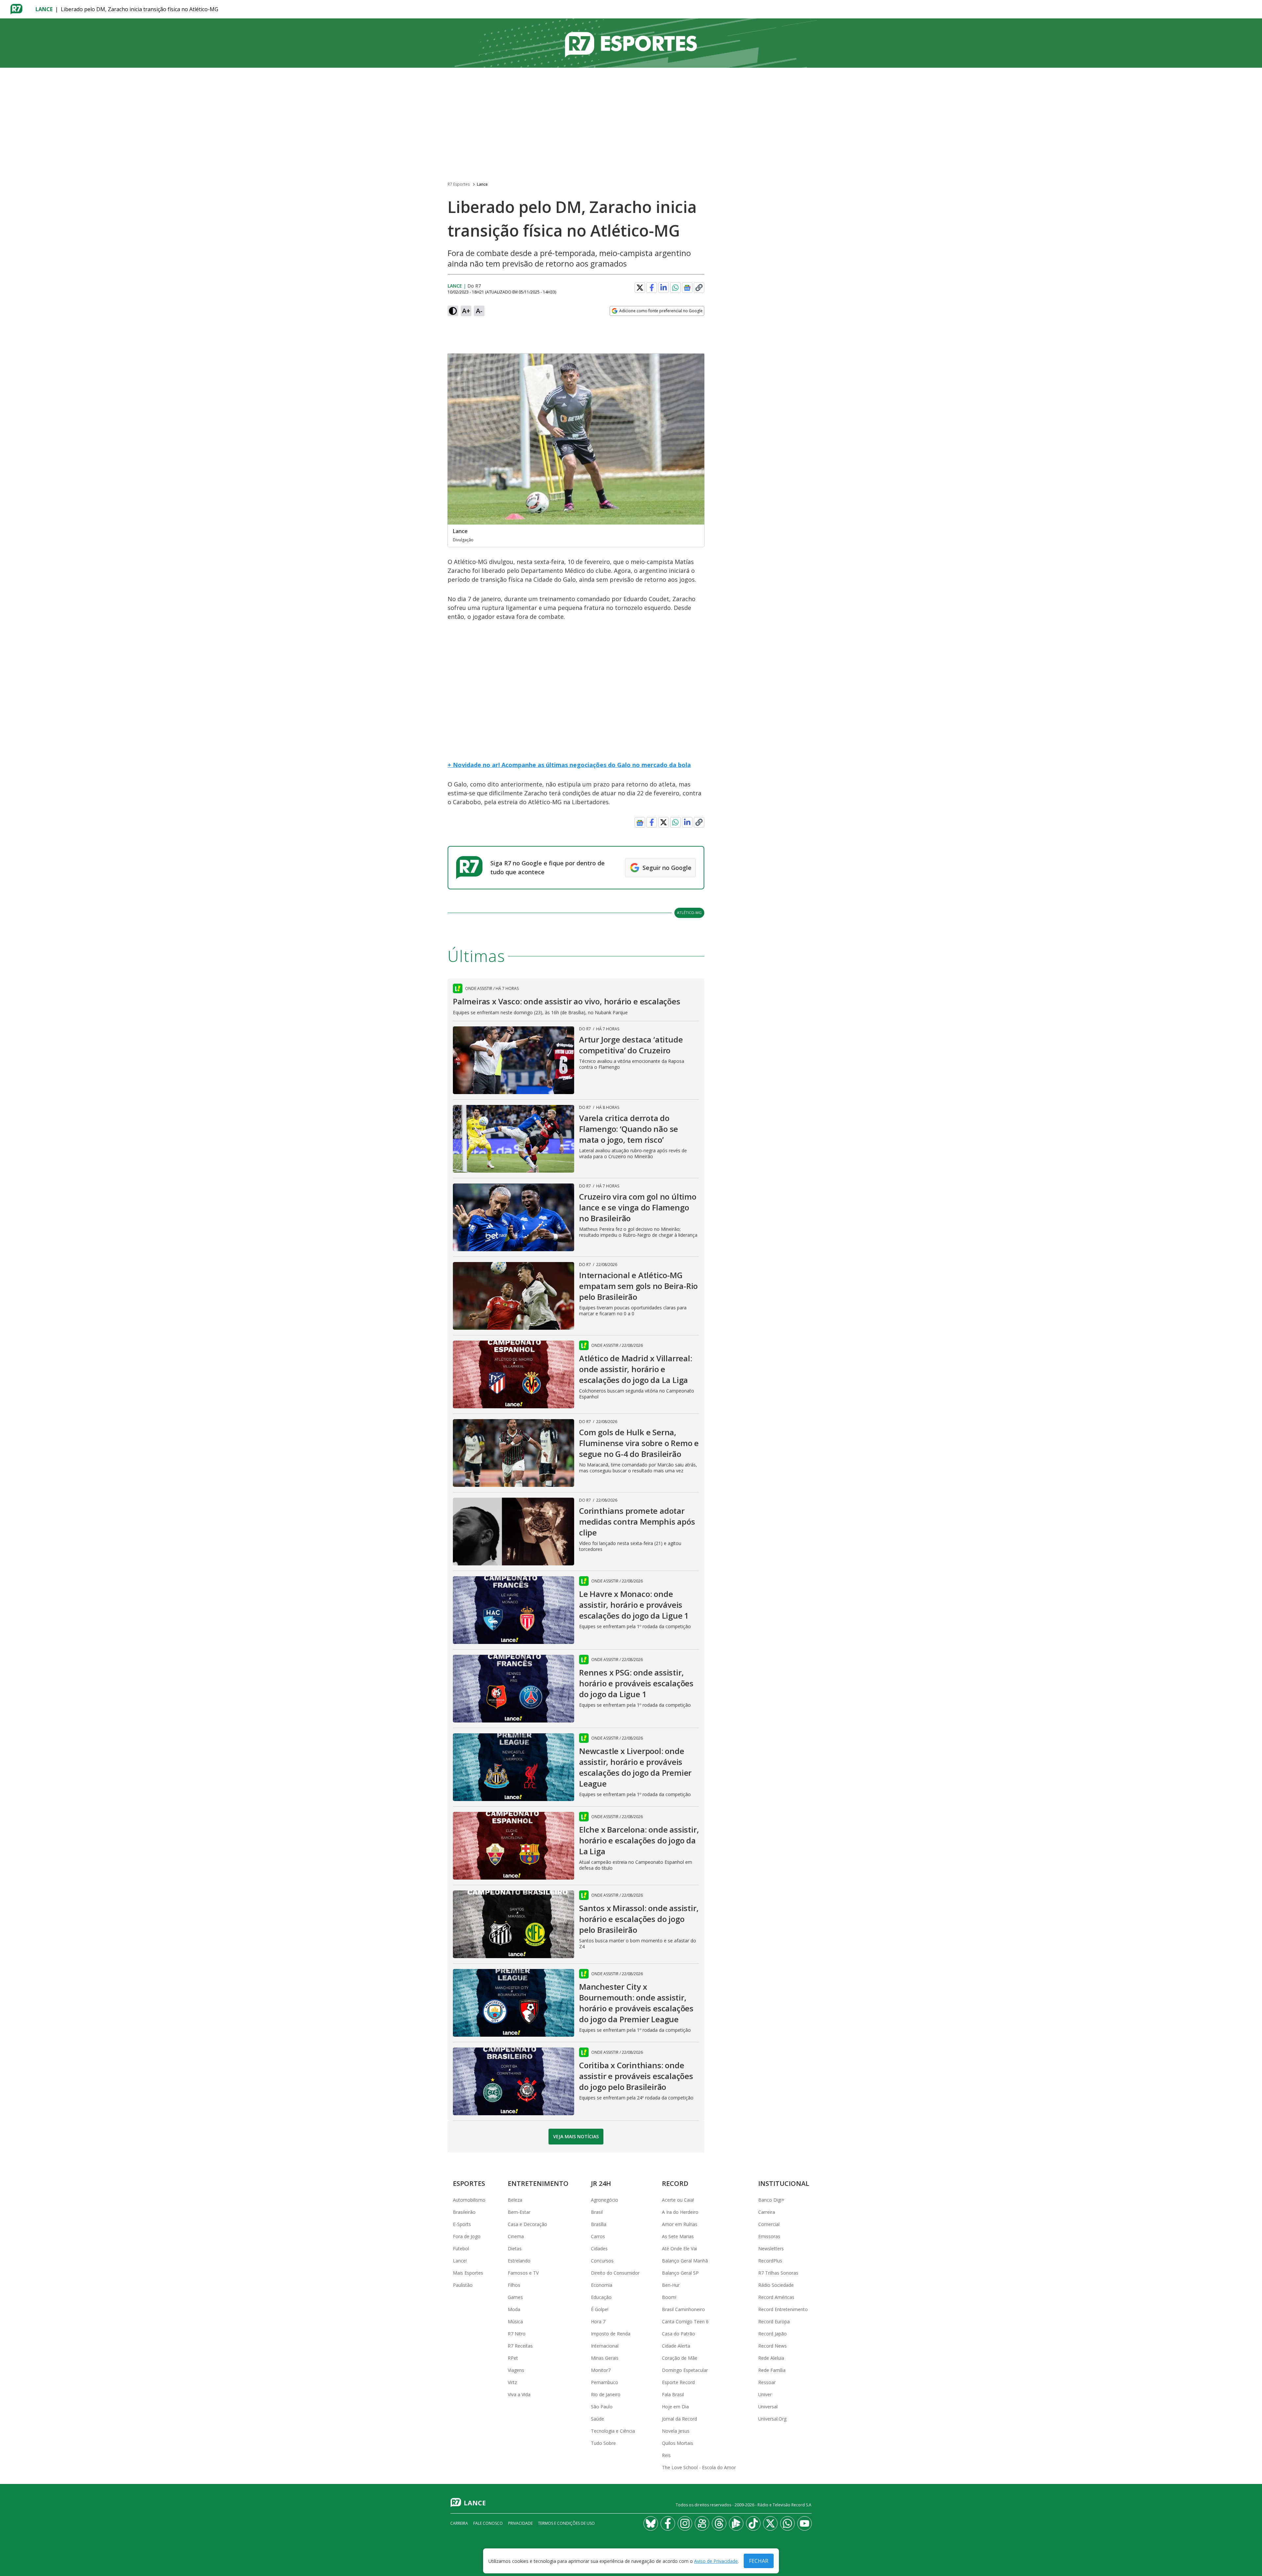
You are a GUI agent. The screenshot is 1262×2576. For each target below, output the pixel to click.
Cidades (599, 2248)
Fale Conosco (488, 2523)
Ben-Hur (671, 2285)
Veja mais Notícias (576, 2136)
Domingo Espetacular (685, 2370)
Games (515, 2297)
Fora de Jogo (467, 2236)
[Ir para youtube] (805, 2523)
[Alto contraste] (453, 311)
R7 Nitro (517, 2334)
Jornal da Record (679, 2419)
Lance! (460, 2261)
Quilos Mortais (678, 2443)
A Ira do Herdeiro (680, 2212)
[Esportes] (631, 43)
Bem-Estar (519, 2212)
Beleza (515, 2200)
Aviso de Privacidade (716, 2561)
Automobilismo (469, 2200)
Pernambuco (605, 2382)
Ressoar (767, 2382)
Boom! (669, 2297)
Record (675, 2183)
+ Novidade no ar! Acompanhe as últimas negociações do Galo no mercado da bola (569, 765)
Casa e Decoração (527, 2224)
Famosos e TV (523, 2273)
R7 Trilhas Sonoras (778, 2273)
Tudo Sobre (603, 2443)
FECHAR (759, 2561)
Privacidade (520, 2523)
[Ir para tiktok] (753, 2523)
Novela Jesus (676, 2431)
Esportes (469, 2183)
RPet (513, 2358)
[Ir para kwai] (702, 2523)
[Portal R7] (16, 9)
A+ (466, 311)
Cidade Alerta (676, 2346)
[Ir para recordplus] (736, 2523)
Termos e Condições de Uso (566, 2523)
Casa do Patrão (678, 2334)
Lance (44, 9)
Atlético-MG (689, 913)
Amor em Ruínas (680, 2224)
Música (515, 2321)
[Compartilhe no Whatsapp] (675, 288)
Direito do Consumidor (615, 2273)
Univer (765, 2394)
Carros (598, 2236)
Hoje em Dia (675, 2407)
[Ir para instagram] (685, 2523)
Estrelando (519, 2261)
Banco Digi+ (771, 2200)
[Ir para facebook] (668, 2523)
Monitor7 (601, 2370)
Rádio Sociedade (776, 2285)
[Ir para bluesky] (651, 2523)
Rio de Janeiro (606, 2394)
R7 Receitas (520, 2346)
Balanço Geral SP (680, 2273)
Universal (768, 2407)
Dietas (515, 2248)
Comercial (769, 2224)
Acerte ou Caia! (678, 2200)
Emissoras (769, 2236)
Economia (602, 2285)
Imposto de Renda (611, 2334)
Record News (772, 2346)
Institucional (784, 2183)
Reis (666, 2455)
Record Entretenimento (783, 2309)
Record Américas (776, 2297)
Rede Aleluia (771, 2358)
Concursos (602, 2261)
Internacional (605, 2346)
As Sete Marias (678, 2236)
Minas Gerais (605, 2358)
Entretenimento (538, 2183)
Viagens (516, 2370)
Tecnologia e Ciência (613, 2431)
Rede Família (772, 2370)
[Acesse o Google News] (687, 288)
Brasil (597, 2212)
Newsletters (771, 2248)
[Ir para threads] (719, 2523)
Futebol (461, 2248)
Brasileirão (464, 2212)
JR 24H (601, 2183)
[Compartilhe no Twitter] (640, 288)
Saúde (597, 2419)
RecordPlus (770, 2261)
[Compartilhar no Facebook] (652, 288)
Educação (601, 2297)
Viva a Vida (519, 2394)
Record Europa (774, 2321)
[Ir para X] (770, 2523)
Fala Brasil (673, 2394)
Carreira (767, 2212)
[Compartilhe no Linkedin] (664, 288)
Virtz (512, 2382)
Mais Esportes (468, 2273)
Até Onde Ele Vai (679, 2248)
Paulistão (463, 2285)
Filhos (514, 2285)
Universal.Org (772, 2419)
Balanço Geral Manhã (685, 2261)
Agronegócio (605, 2200)
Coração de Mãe (680, 2358)
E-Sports (462, 2224)
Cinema (516, 2236)
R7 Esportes (459, 184)
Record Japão (772, 2334)
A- (479, 311)
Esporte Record (678, 2382)
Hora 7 (598, 2321)
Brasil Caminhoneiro (683, 2309)
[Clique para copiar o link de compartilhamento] (699, 288)
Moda (514, 2309)
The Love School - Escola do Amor (699, 2467)
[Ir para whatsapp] (787, 2523)
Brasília (599, 2224)
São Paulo (602, 2407)
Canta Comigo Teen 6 (685, 2321)
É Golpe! (600, 2309)
